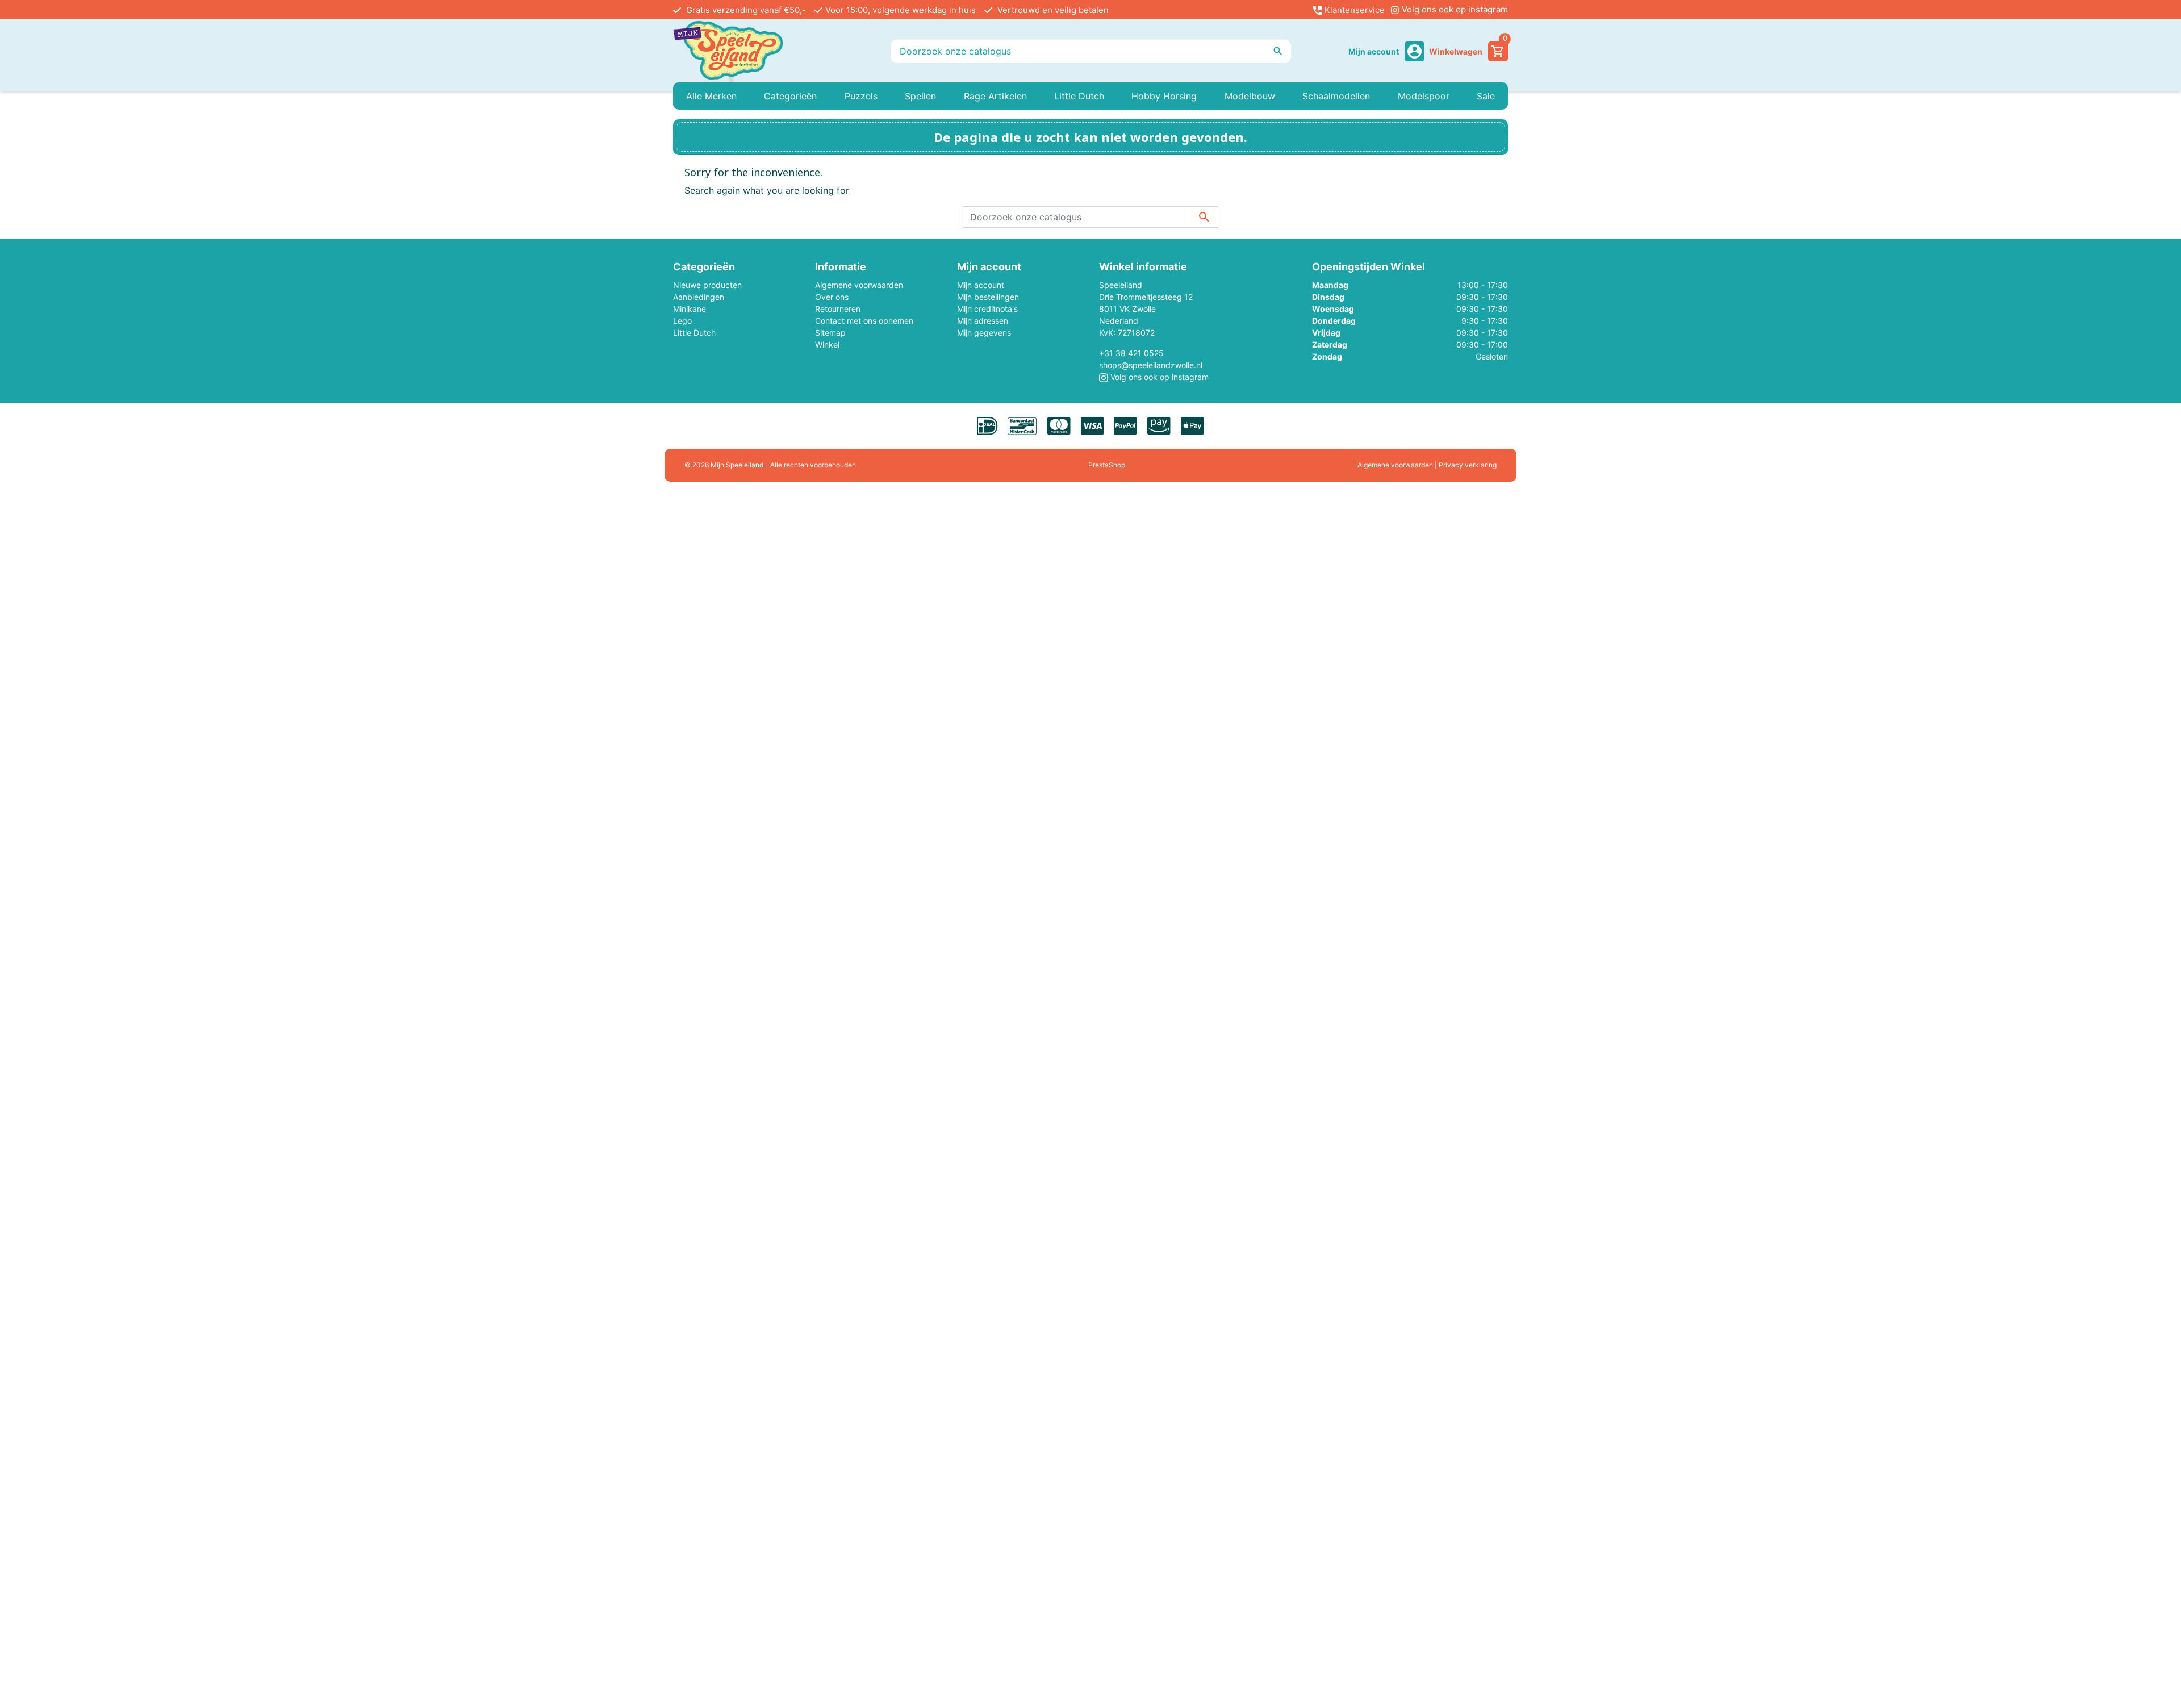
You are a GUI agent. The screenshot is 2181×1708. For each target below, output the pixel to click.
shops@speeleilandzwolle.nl (1151, 365)
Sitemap (830, 333)
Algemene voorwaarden (859, 285)
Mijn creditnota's (987, 309)
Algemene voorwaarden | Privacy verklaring (1427, 465)
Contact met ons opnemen (864, 321)
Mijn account (981, 285)
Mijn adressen (983, 321)
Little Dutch (694, 333)
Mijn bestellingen (988, 297)
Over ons (832, 297)
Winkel (827, 344)
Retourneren (838, 309)
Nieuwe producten (707, 285)
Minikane (690, 309)
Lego (682, 321)
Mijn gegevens (984, 333)
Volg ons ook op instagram (1454, 9)
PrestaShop (1107, 465)
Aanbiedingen (699, 297)
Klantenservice (1353, 10)
